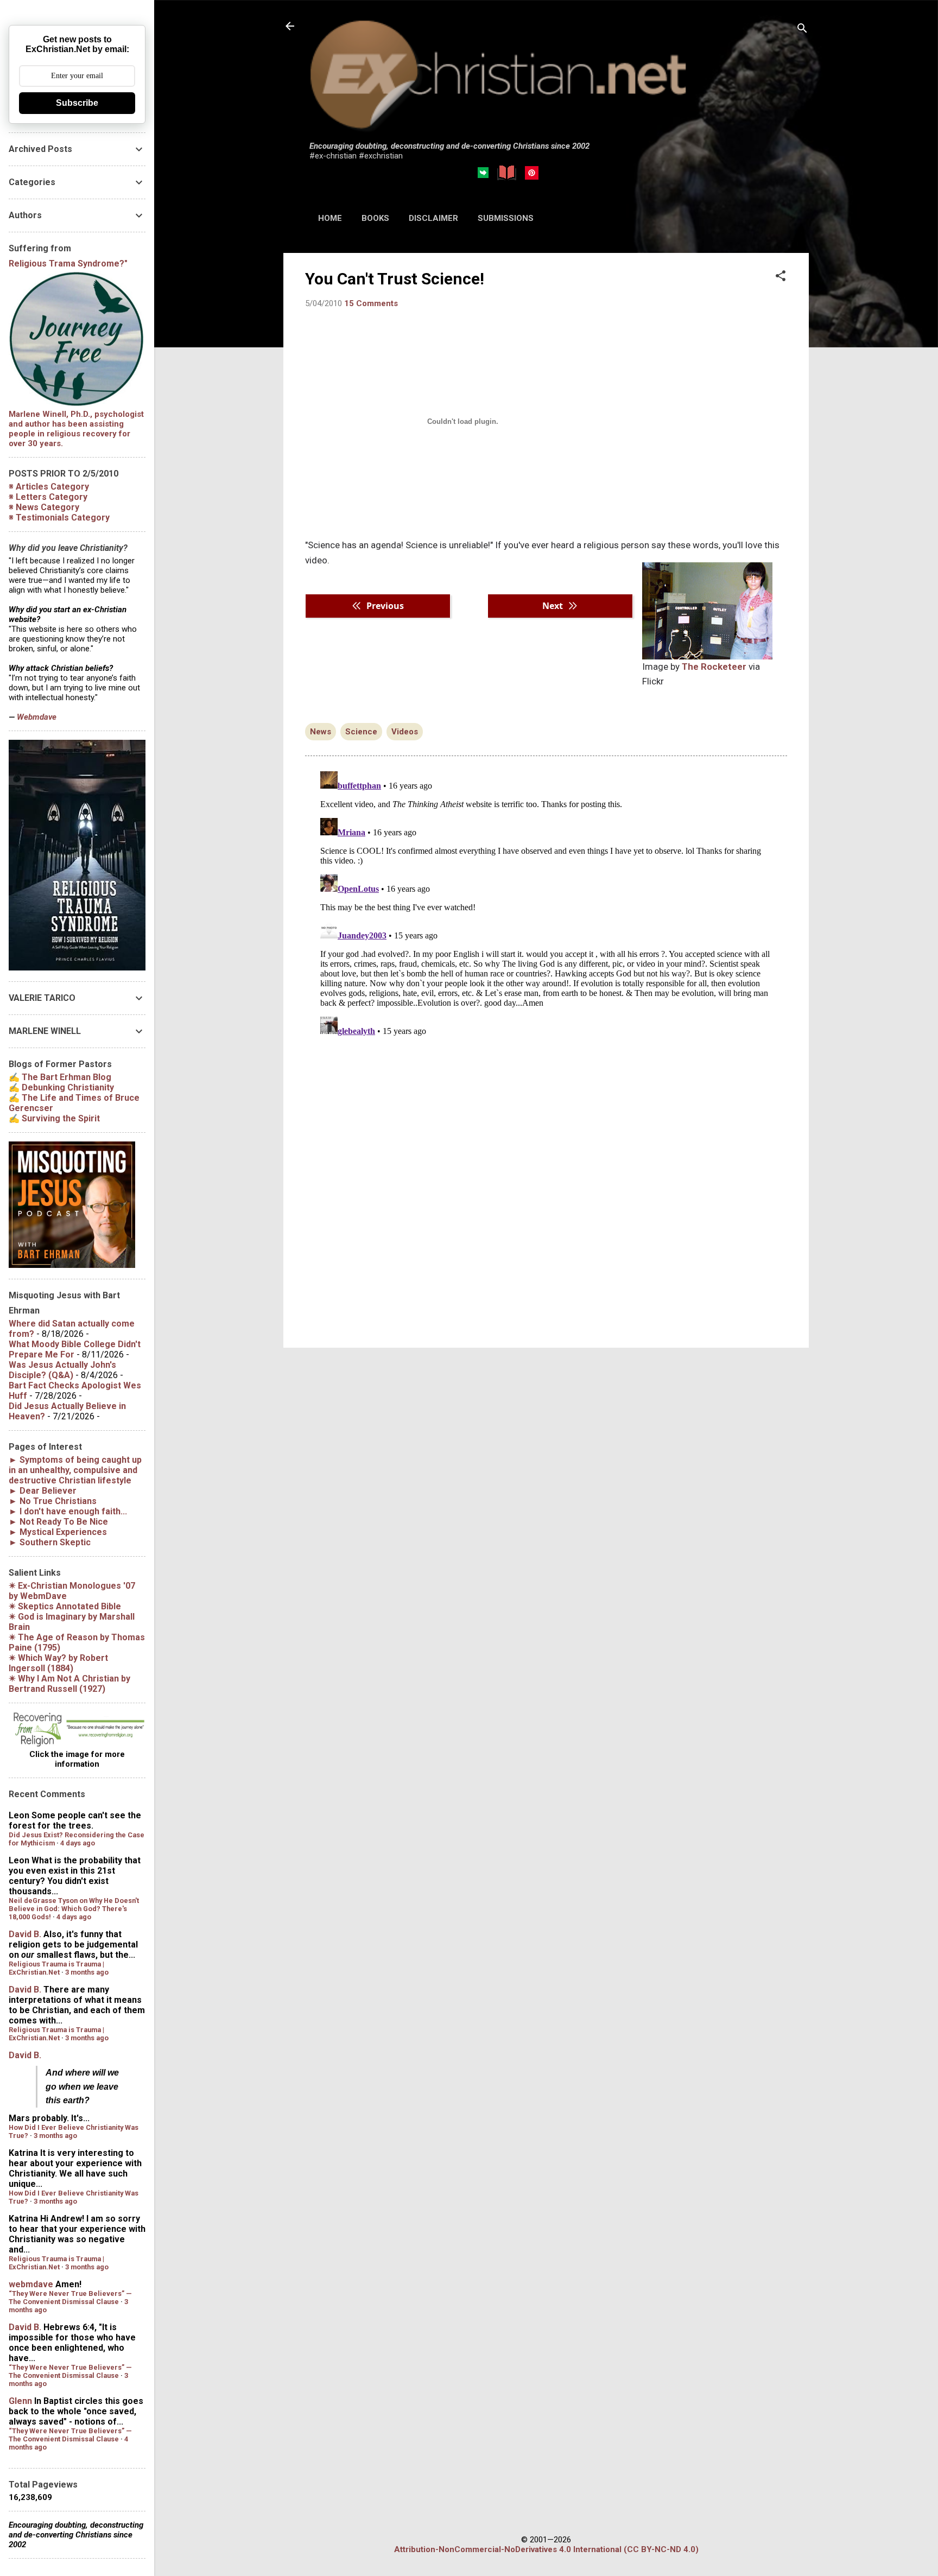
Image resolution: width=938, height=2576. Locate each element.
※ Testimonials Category (59, 518)
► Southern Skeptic (50, 1542)
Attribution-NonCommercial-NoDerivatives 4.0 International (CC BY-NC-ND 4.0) (546, 2549)
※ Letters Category (48, 497)
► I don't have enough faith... (68, 1511)
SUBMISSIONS (506, 218)
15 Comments (371, 303)
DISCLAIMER (433, 218)
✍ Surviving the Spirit (54, 1118)
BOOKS (375, 218)
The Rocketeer (714, 667)
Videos (405, 732)
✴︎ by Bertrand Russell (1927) (69, 1684)
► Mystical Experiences (58, 1532)
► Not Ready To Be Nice (58, 1522)
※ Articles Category (49, 487)
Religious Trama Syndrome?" (68, 264)
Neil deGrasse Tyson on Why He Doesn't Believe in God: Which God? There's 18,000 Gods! (74, 1909)
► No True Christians (53, 1501)
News (321, 732)
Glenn (20, 2401)
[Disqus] (546, 903)
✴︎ (65, 1606)
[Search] (802, 30)
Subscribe (77, 103)
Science (361, 732)
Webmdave (37, 717)
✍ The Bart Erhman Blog (60, 1077)
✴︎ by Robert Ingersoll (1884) (58, 1663)
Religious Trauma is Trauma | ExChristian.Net (56, 1968)
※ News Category (44, 507)
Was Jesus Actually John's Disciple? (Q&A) (62, 1370)
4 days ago (78, 1843)
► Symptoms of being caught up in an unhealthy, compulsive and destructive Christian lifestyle (75, 1470)
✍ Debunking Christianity (61, 1087)
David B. (25, 1934)
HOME (330, 218)
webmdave (31, 2284)
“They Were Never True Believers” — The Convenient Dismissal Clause (70, 2298)
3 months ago (87, 1972)
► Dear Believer (43, 1491)
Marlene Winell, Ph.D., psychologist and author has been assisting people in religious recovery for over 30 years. (76, 429)
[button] (781, 277)
